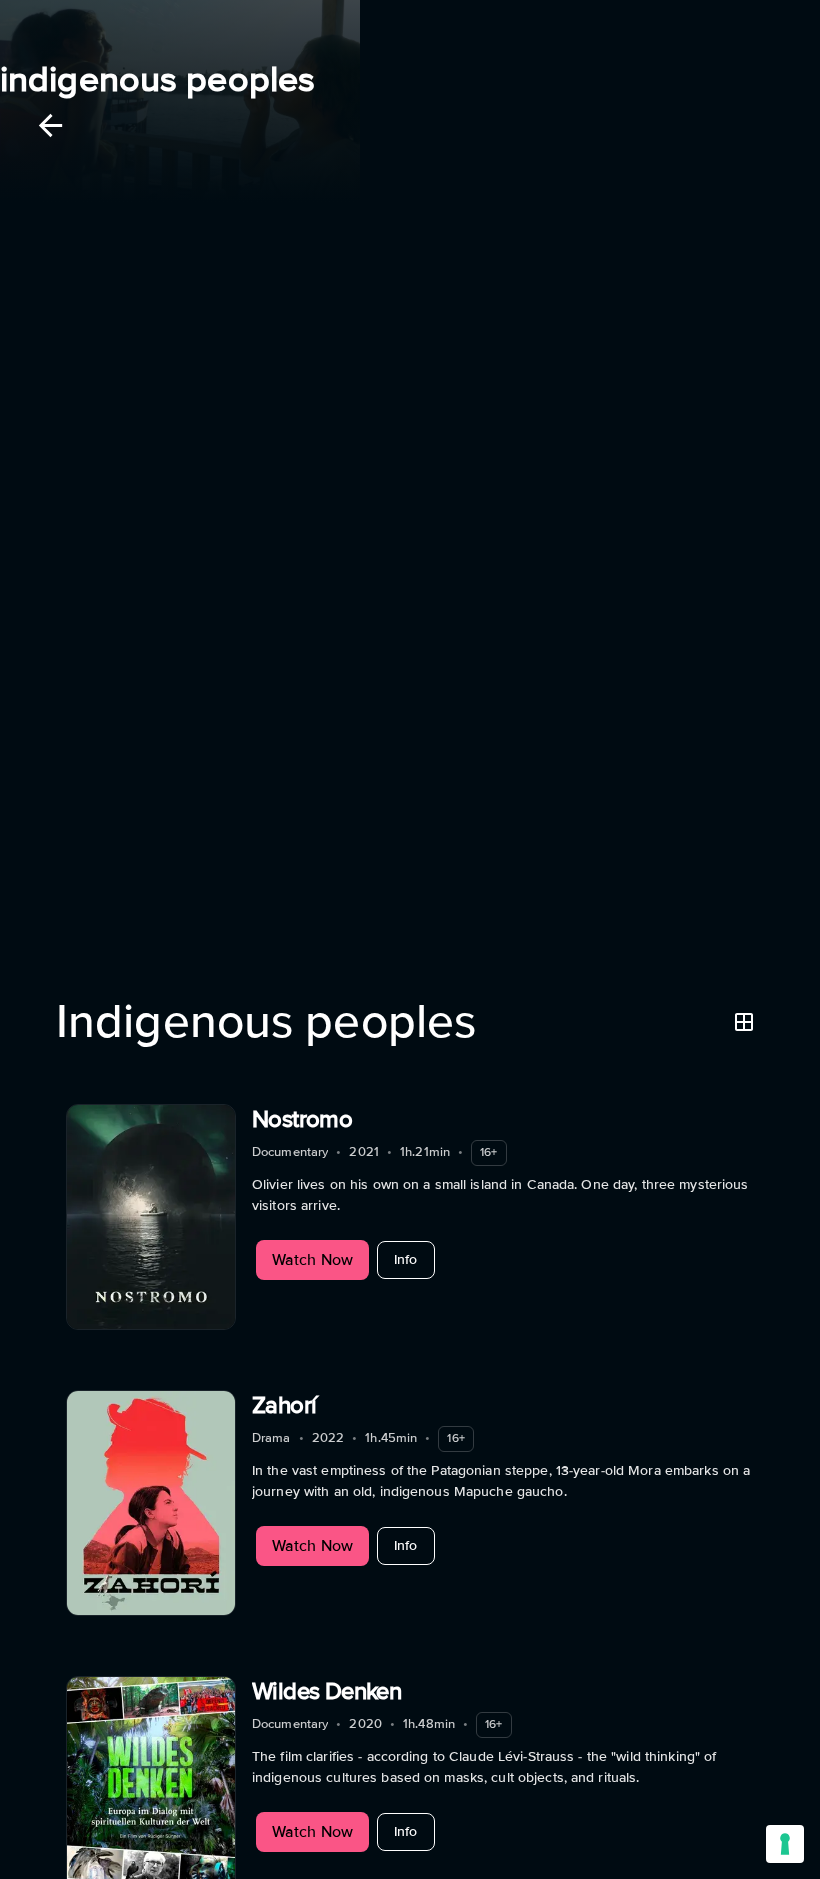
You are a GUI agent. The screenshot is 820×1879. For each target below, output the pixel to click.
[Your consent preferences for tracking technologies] (785, 1844)
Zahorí (284, 1405)
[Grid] (744, 1022)
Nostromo (302, 1119)
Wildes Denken (326, 1691)
